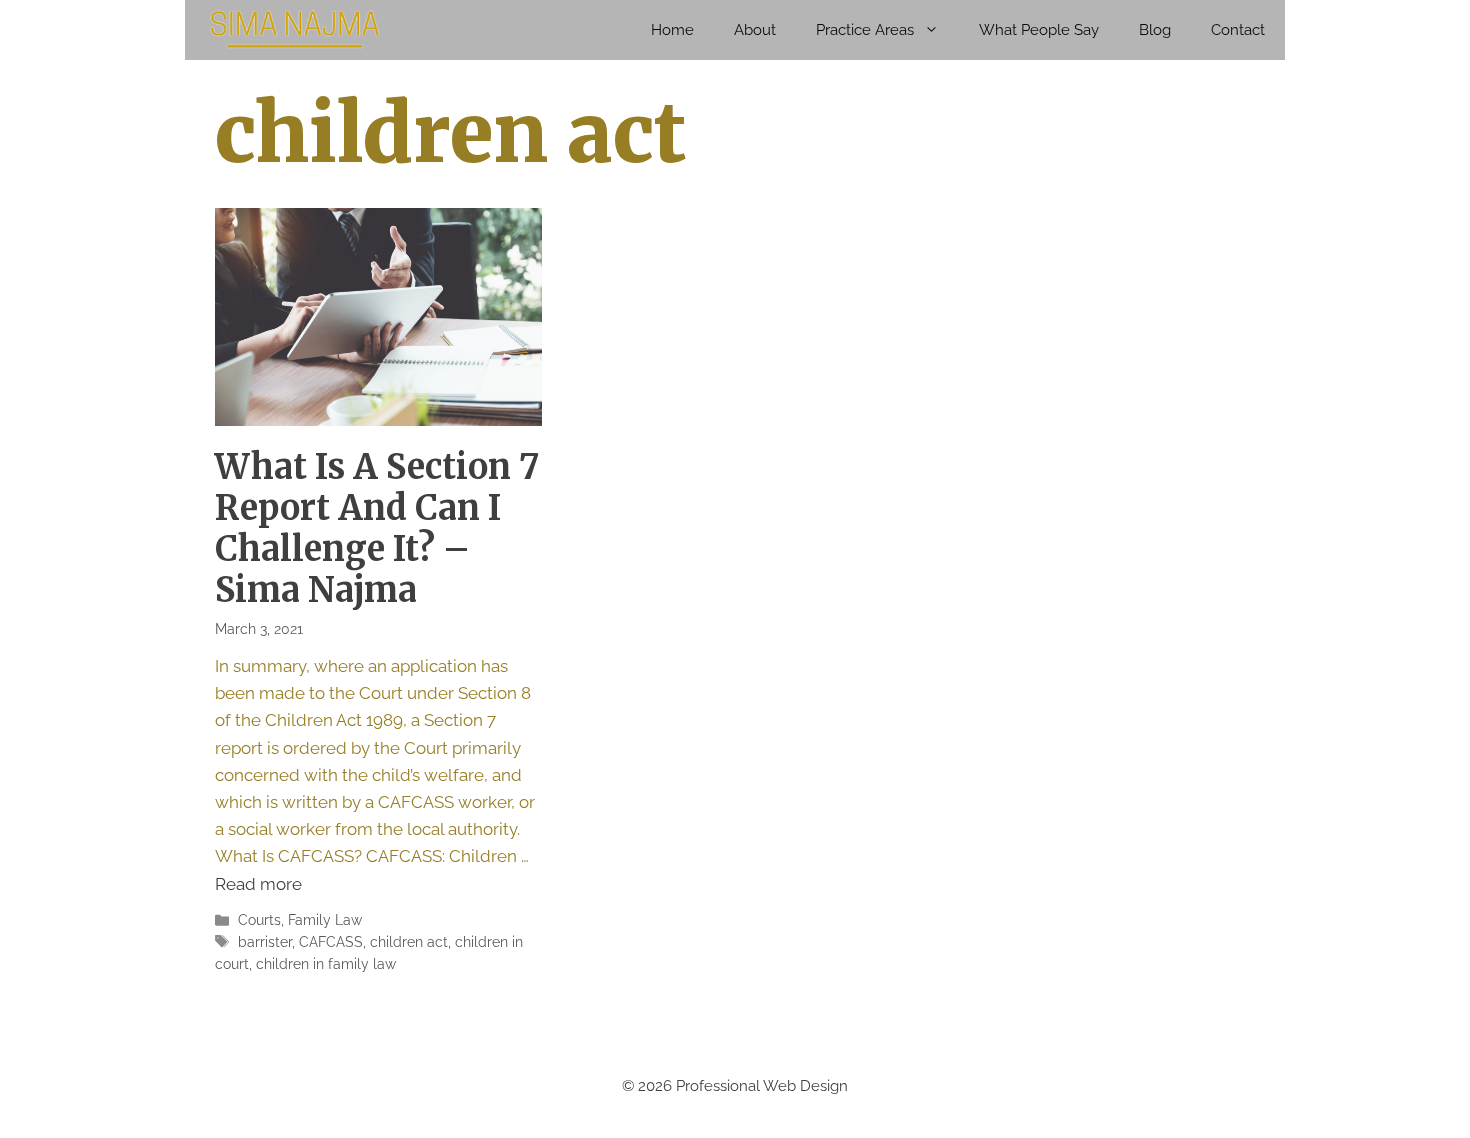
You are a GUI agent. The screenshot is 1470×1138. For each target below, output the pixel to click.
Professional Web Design (762, 1086)
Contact (1238, 30)
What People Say (1039, 30)
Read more (258, 884)
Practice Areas (865, 30)
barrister (265, 941)
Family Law (325, 919)
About (755, 30)
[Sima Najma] (295, 30)
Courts (259, 919)
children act (409, 941)
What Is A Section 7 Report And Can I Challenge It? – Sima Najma (377, 528)
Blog (1155, 30)
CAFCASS (331, 941)
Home (672, 30)
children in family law (326, 963)
